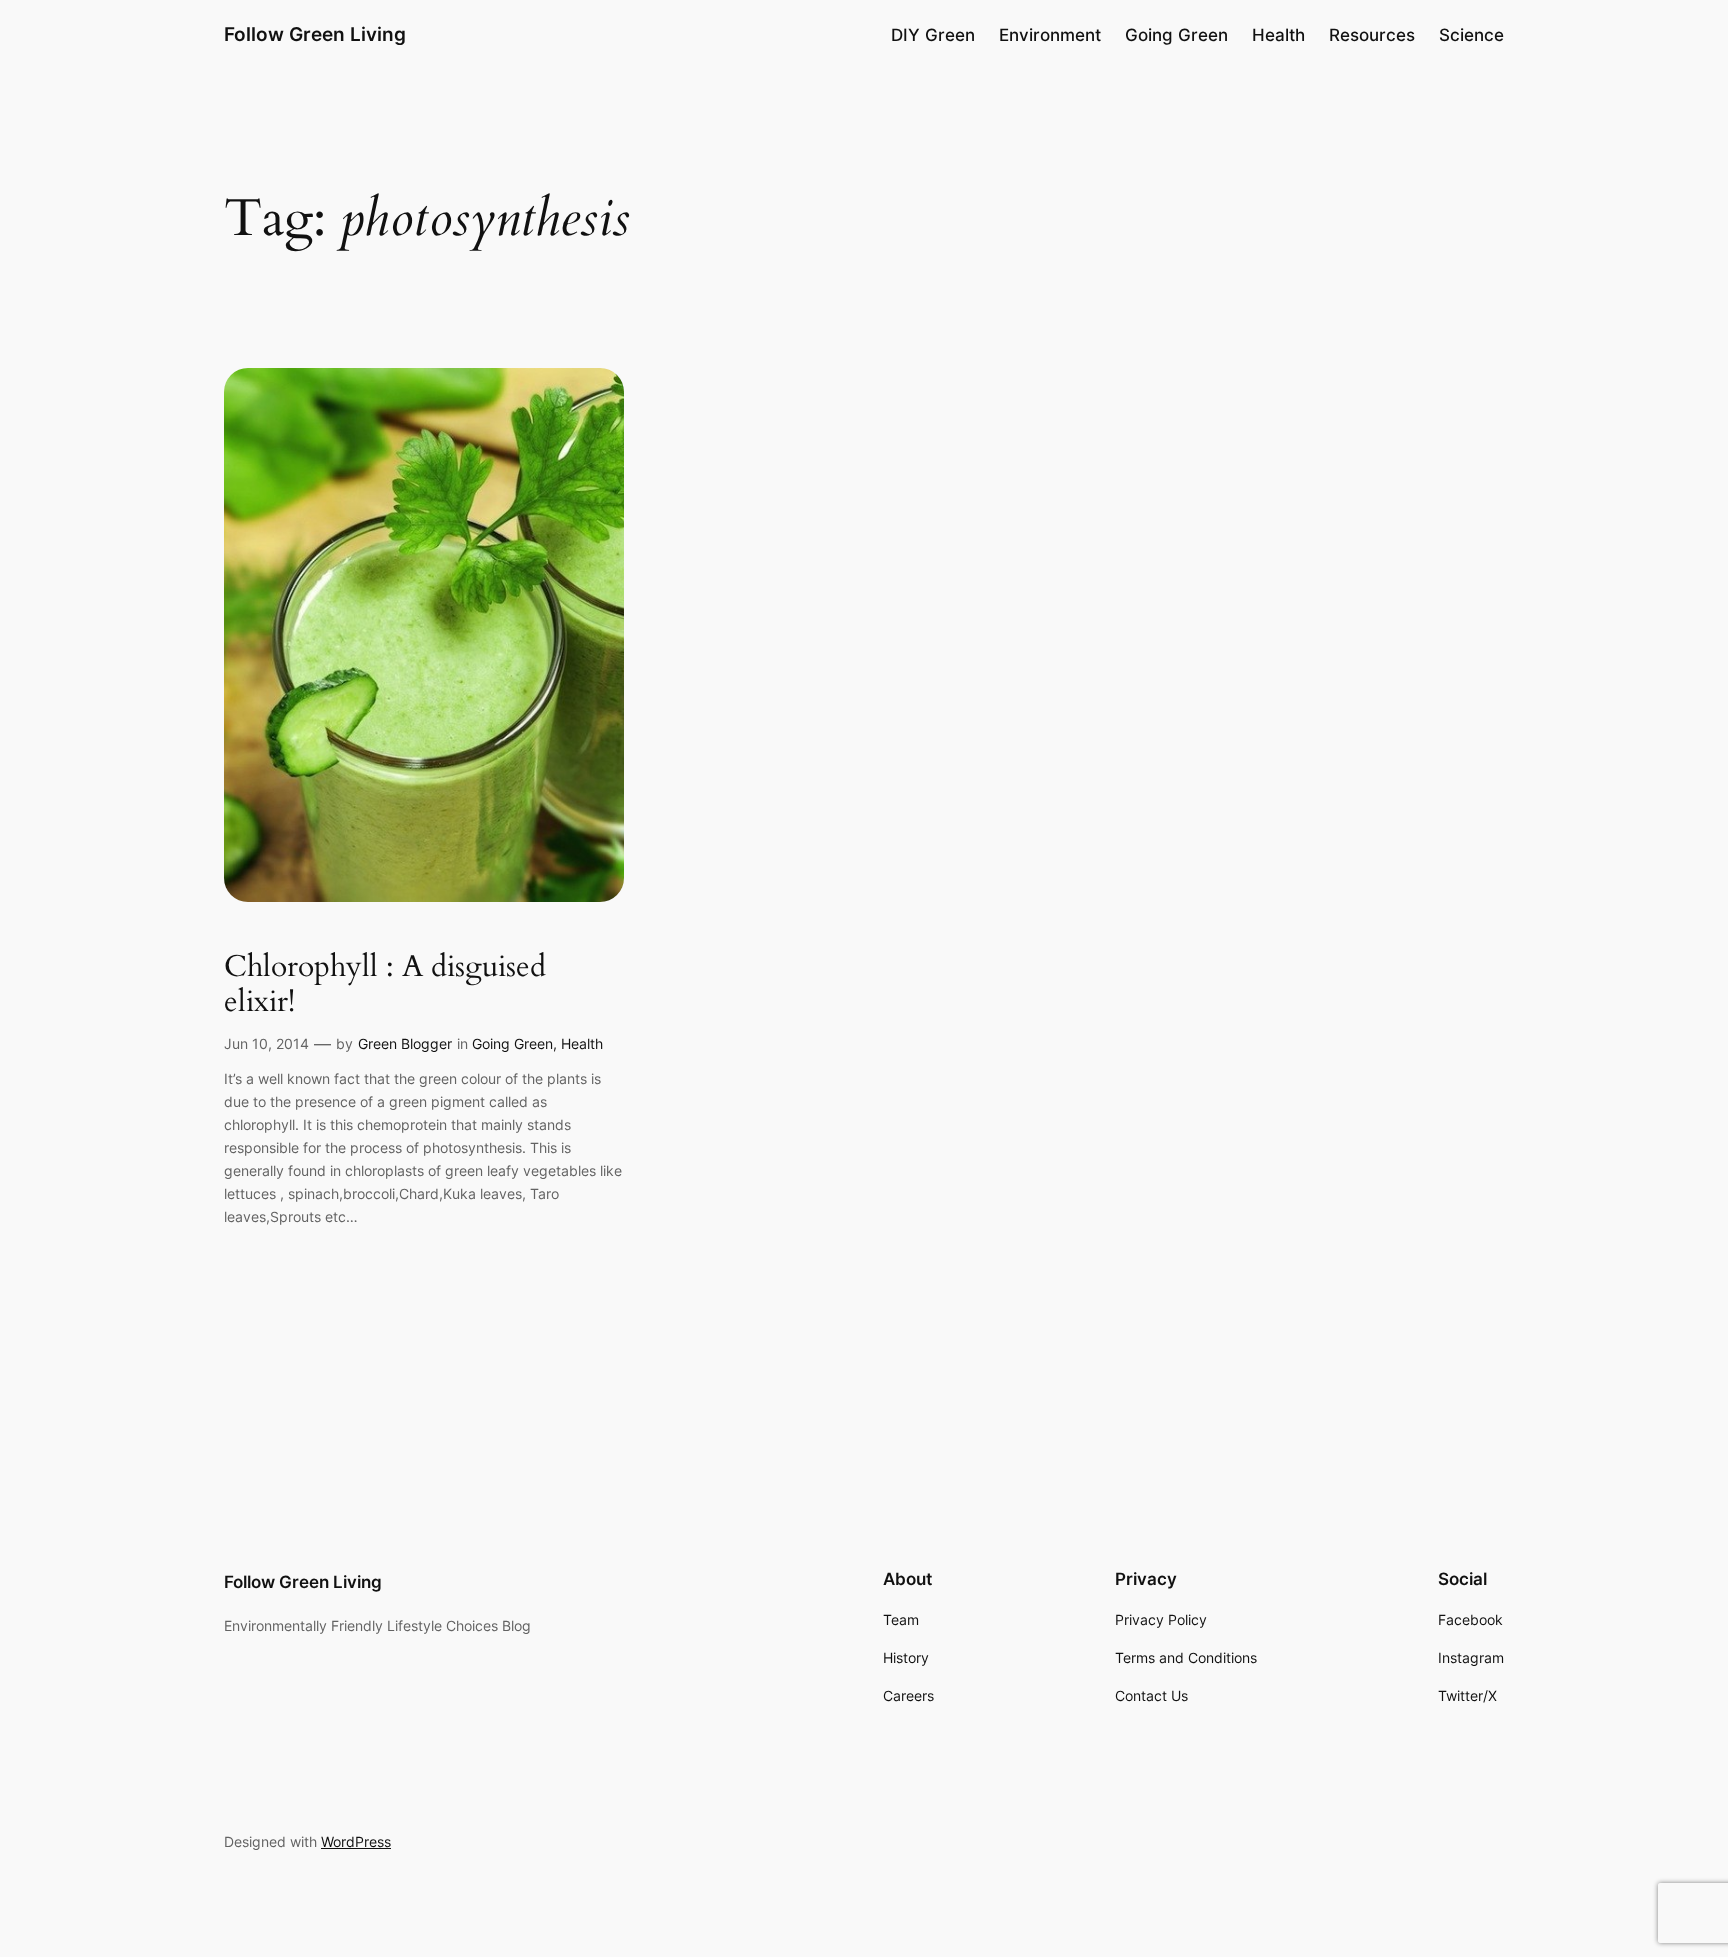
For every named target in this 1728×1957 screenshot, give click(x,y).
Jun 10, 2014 (266, 1043)
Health (582, 1043)
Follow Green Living (315, 34)
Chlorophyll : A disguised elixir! (385, 985)
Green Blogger (405, 1043)
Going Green (512, 1043)
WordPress (356, 1841)
